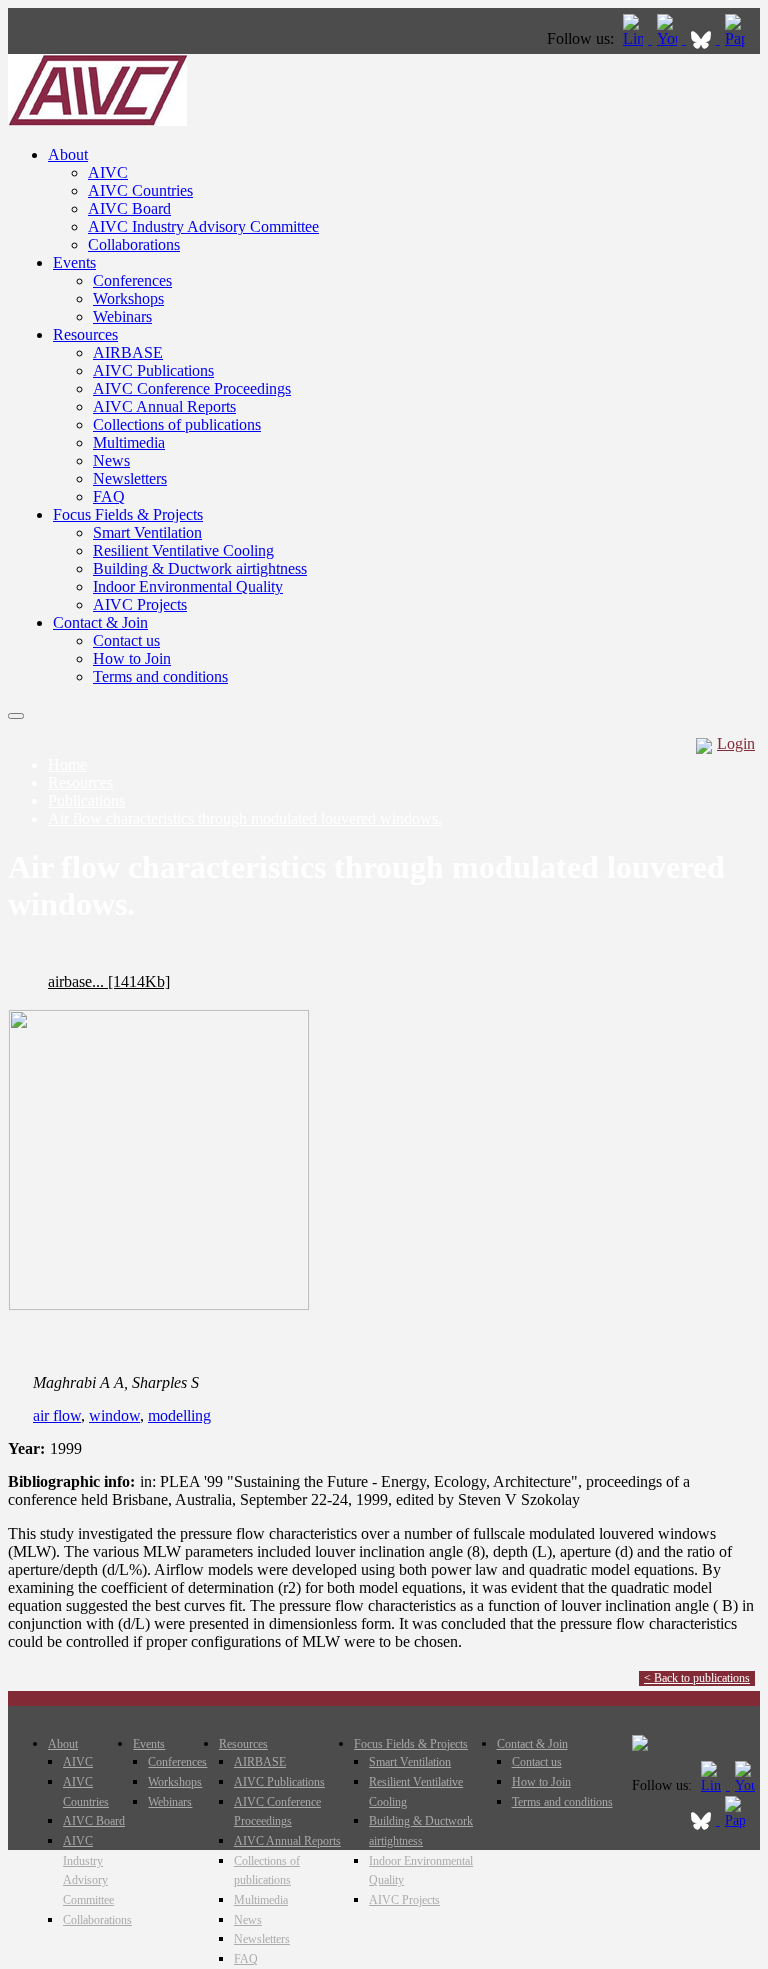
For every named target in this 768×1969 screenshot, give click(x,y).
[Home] (97, 120)
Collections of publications (177, 424)
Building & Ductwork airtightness (200, 568)
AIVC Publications (153, 370)
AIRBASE (128, 352)
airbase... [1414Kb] (109, 981)
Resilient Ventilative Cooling (183, 550)
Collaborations (134, 244)
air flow (57, 1415)
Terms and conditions (160, 676)
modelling (179, 1415)
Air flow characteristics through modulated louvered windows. (245, 818)
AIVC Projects (140, 604)
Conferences (132, 280)
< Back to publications (697, 1678)
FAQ (109, 496)
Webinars (122, 316)
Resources (85, 334)
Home (67, 764)
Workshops (128, 298)
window (114, 1415)
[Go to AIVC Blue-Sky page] (703, 38)
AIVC (108, 172)
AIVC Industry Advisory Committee (203, 226)
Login (736, 743)
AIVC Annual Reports (164, 406)
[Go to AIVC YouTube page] (669, 38)
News (111, 460)
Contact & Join (100, 622)
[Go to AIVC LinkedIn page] (635, 38)
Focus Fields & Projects (128, 514)
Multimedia (129, 442)
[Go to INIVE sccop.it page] (740, 38)
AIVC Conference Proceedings (192, 388)
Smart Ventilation (147, 532)
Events (74, 262)
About (68, 154)
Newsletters (130, 478)
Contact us (126, 640)
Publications (86, 800)
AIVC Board (129, 208)
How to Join (132, 658)
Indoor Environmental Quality (188, 586)
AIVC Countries (140, 190)
